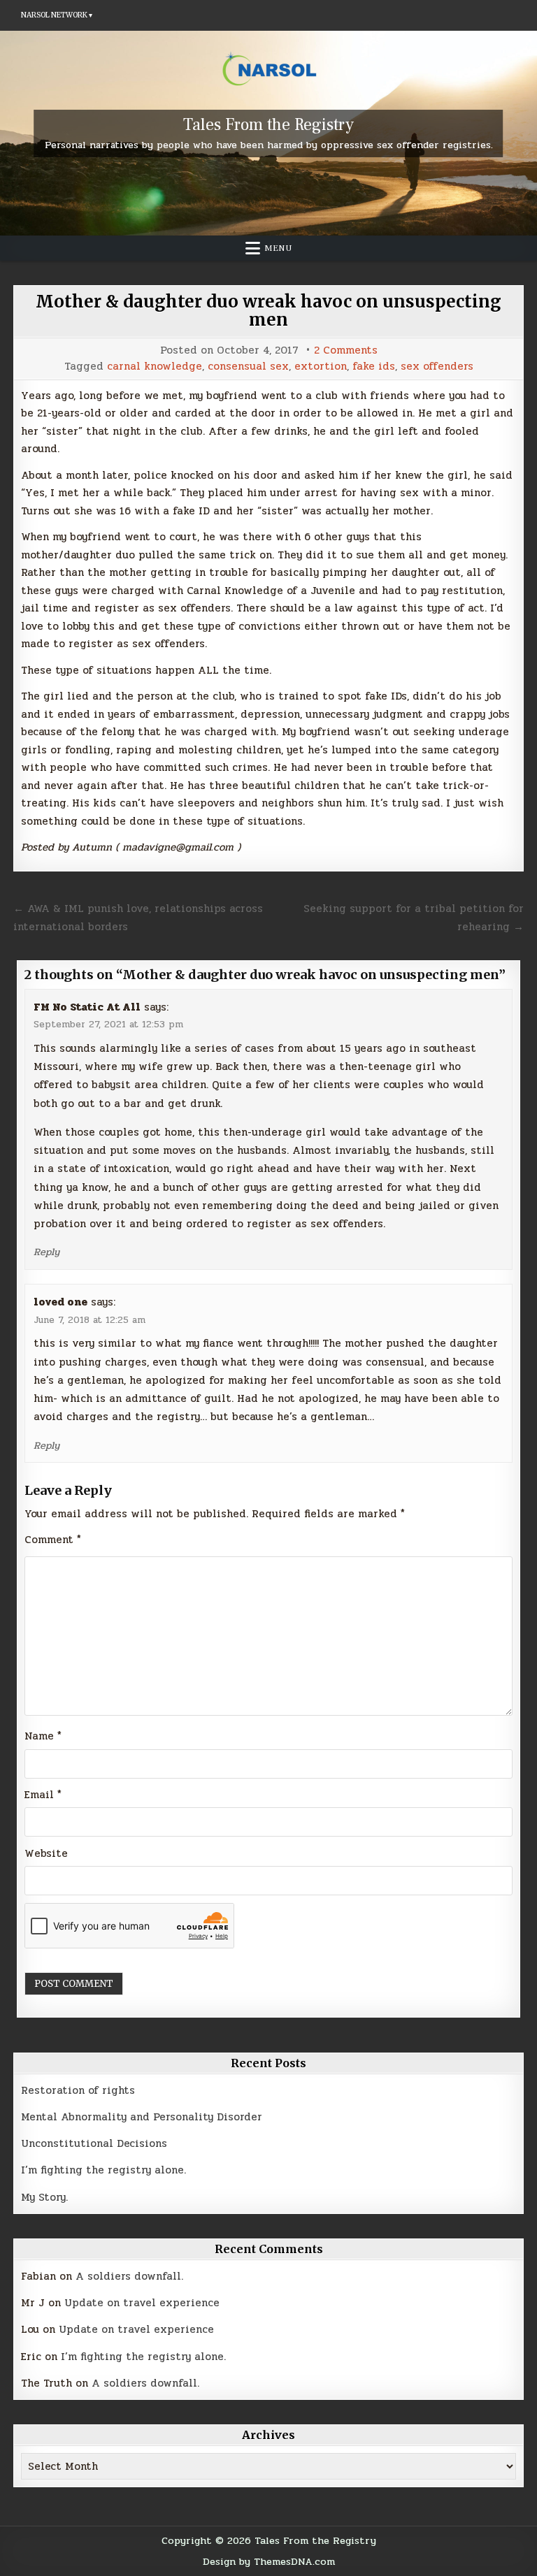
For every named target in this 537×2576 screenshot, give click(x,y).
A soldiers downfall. (129, 2276)
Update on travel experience (142, 2303)
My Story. (44, 2197)
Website (46, 1853)
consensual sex (248, 367)
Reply (46, 1252)
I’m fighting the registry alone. (103, 2170)
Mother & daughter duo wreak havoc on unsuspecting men (268, 311)
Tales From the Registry (268, 125)
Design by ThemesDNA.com (269, 2561)
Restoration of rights (78, 2090)
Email (43, 1795)
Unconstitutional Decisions (94, 2143)
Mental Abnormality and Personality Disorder (142, 2117)
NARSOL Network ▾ (57, 15)
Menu (278, 248)
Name (43, 1736)
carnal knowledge (155, 367)
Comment (53, 1540)
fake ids (374, 367)
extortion (321, 367)
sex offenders (437, 367)
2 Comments (346, 350)
